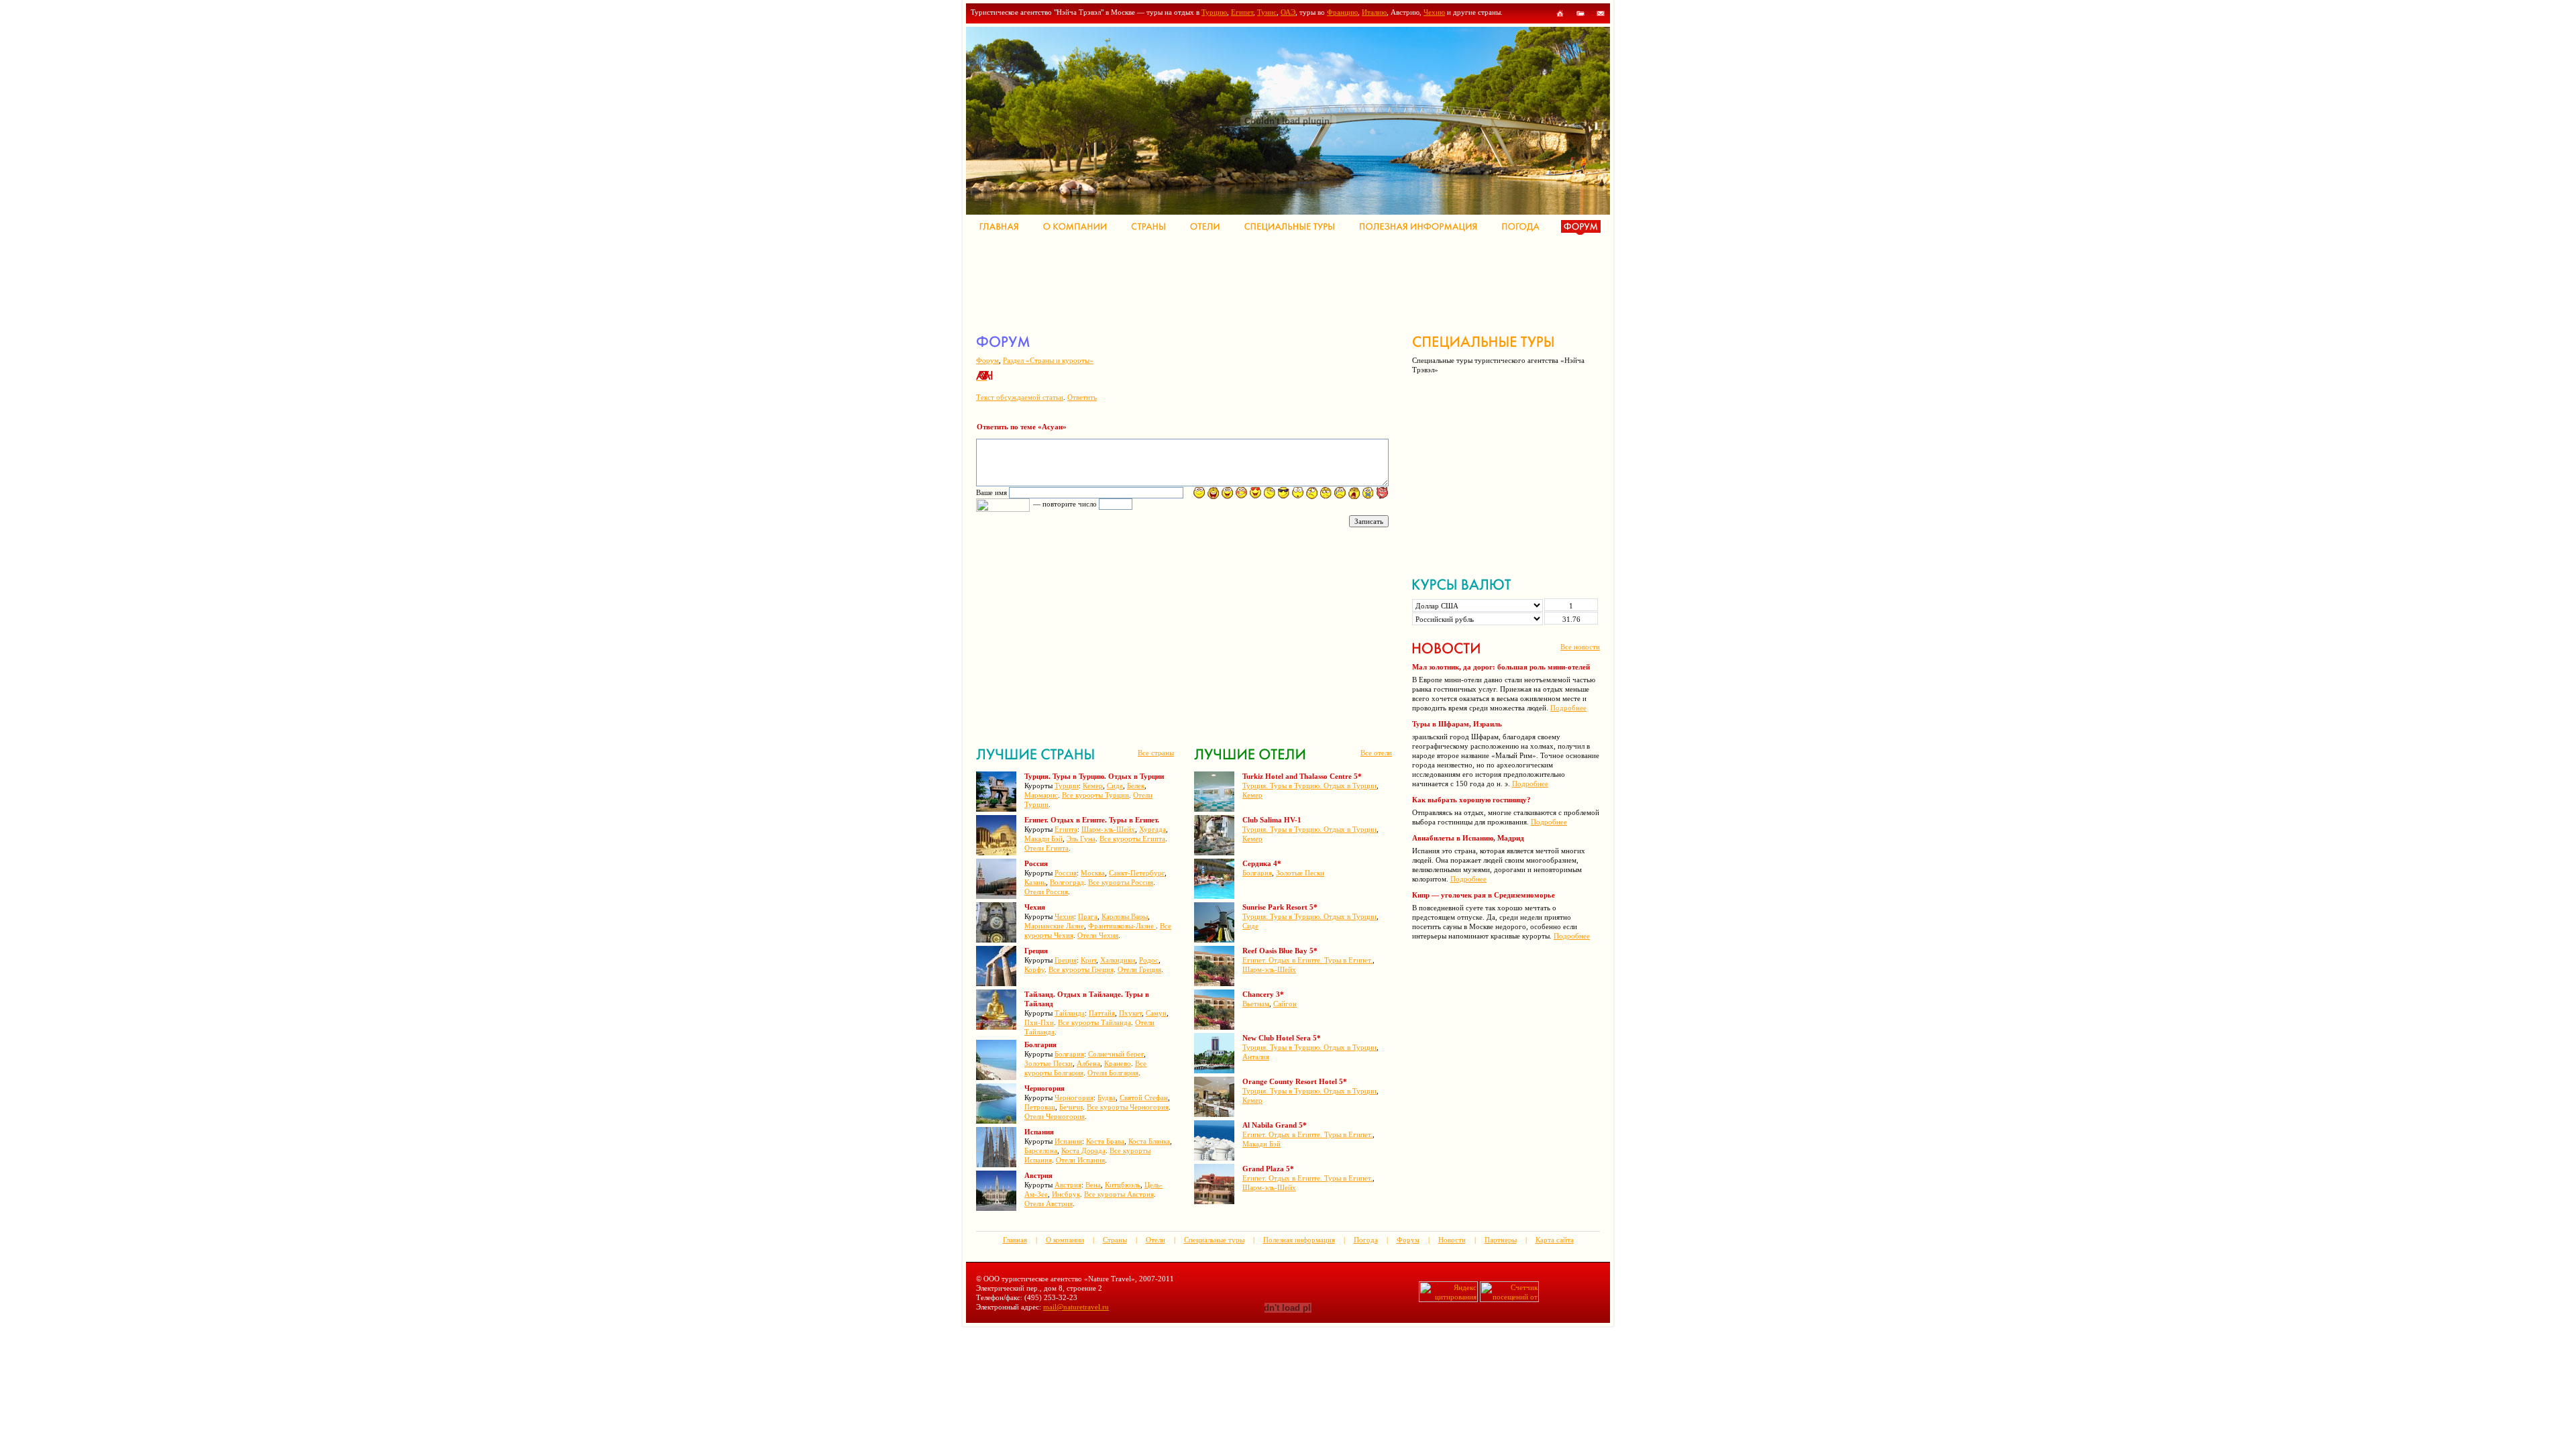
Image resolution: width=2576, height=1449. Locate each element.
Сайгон (1285, 1004)
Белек (1136, 786)
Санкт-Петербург (1137, 873)
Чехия (1064, 916)
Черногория (1074, 1097)
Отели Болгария (1113, 1073)
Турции (1067, 786)
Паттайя (1102, 1013)
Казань (1035, 882)
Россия (1066, 873)
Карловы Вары (1125, 916)
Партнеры (1501, 1240)
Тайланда (1070, 1013)
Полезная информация (1299, 1240)
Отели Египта (1046, 848)
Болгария (1069, 1054)
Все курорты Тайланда (1094, 1022)
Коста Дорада (1083, 1150)
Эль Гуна (1081, 839)
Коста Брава (1105, 1141)
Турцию (1214, 12)
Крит (1088, 960)
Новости (1452, 1240)
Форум (987, 360)
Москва (1093, 873)
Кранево (1118, 1063)
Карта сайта (1555, 1240)
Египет (1242, 12)
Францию (1342, 12)
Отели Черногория (1055, 1116)
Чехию (1434, 12)
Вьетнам (1256, 1004)
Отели (1156, 1240)
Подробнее (1568, 708)
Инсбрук (1066, 1194)
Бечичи (1071, 1107)
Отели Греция (1139, 969)
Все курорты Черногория (1128, 1107)
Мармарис (1041, 795)
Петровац (1040, 1107)
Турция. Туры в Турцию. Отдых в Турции (1309, 786)
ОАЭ (1288, 12)
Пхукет (1130, 1013)
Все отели (1376, 753)
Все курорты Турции (1095, 795)
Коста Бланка (1149, 1141)
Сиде (1115, 786)
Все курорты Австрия (1119, 1194)
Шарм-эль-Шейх (1108, 829)
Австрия (1068, 1185)
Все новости (1580, 647)
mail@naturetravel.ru (1076, 1307)
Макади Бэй (1043, 839)
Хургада (1152, 829)
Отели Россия (1046, 892)
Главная (1015, 1240)
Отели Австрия (1049, 1203)
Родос (1149, 960)
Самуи (1156, 1013)
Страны (1115, 1240)
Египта (1066, 829)
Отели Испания (1080, 1160)
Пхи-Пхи (1039, 1022)
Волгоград (1067, 882)
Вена (1093, 1185)
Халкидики (1118, 960)
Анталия (1256, 1057)
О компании (1065, 1240)
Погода (1366, 1240)
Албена (1088, 1063)
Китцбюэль (1123, 1185)
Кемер (1093, 786)
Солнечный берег (1116, 1054)
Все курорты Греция (1081, 969)
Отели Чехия (1098, 935)
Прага (1088, 916)
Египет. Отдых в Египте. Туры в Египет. (1307, 960)
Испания (1068, 1141)
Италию (1374, 12)
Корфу (1034, 969)
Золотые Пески (1049, 1063)
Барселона (1041, 1150)
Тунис (1267, 12)
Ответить (1082, 397)
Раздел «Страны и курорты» (1048, 360)
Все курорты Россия (1121, 882)
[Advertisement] (1220, 282)
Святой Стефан (1144, 1097)
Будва (1107, 1097)
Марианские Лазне (1054, 926)
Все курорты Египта (1132, 839)
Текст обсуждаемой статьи (1020, 397)
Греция (1066, 960)
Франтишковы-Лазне (1122, 926)
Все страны (1156, 753)
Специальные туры (1214, 1240)
